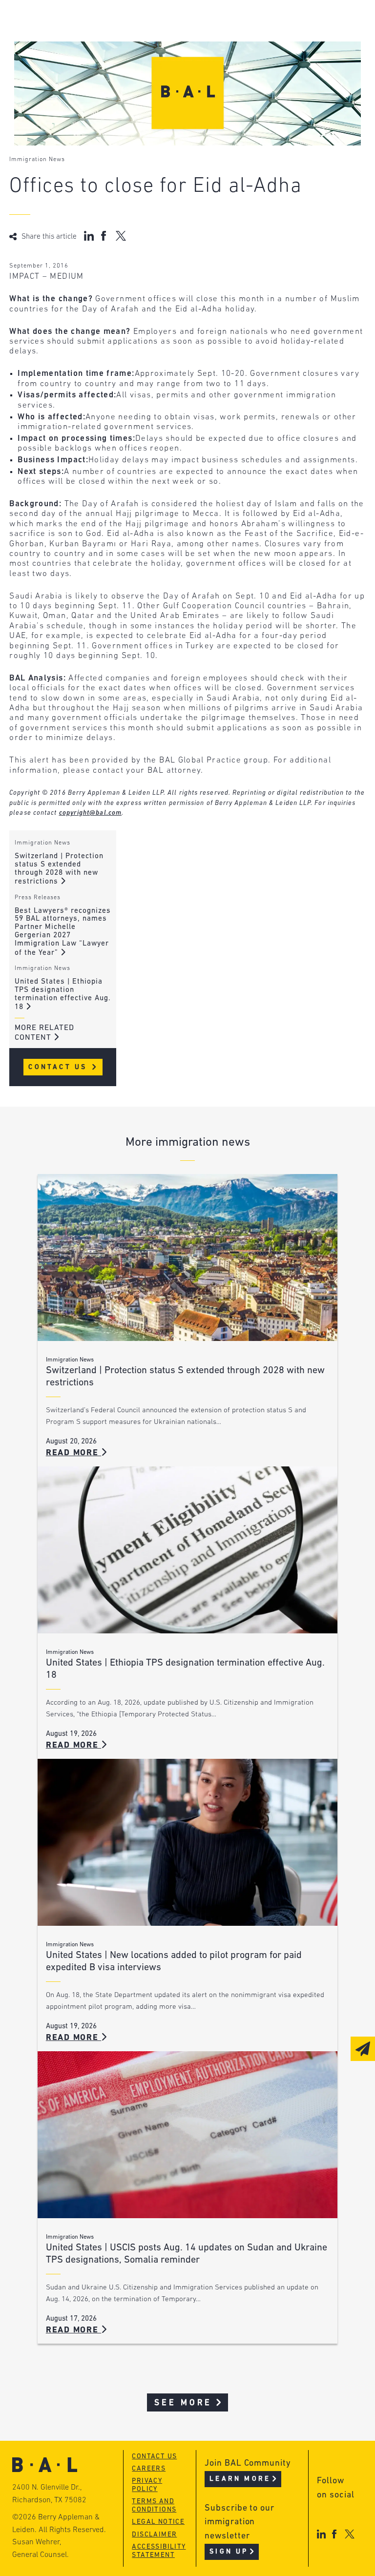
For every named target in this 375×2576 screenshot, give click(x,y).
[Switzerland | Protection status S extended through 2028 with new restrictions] (187, 1257)
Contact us (154, 2457)
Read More (74, 1453)
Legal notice (158, 2522)
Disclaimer (154, 2535)
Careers (149, 2469)
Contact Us (59, 1067)
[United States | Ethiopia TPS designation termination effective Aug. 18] (187, 1550)
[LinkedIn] (321, 2534)
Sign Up (229, 2552)
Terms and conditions (154, 2506)
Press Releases (38, 898)
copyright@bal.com (91, 813)
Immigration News (37, 160)
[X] (349, 2534)
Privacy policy (147, 2485)
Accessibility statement (159, 2551)
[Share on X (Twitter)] (121, 236)
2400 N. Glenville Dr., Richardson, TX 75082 (49, 2494)
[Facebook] (334, 2534)
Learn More (240, 2479)
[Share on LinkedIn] (89, 236)
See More (183, 2403)
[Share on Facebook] (105, 236)
